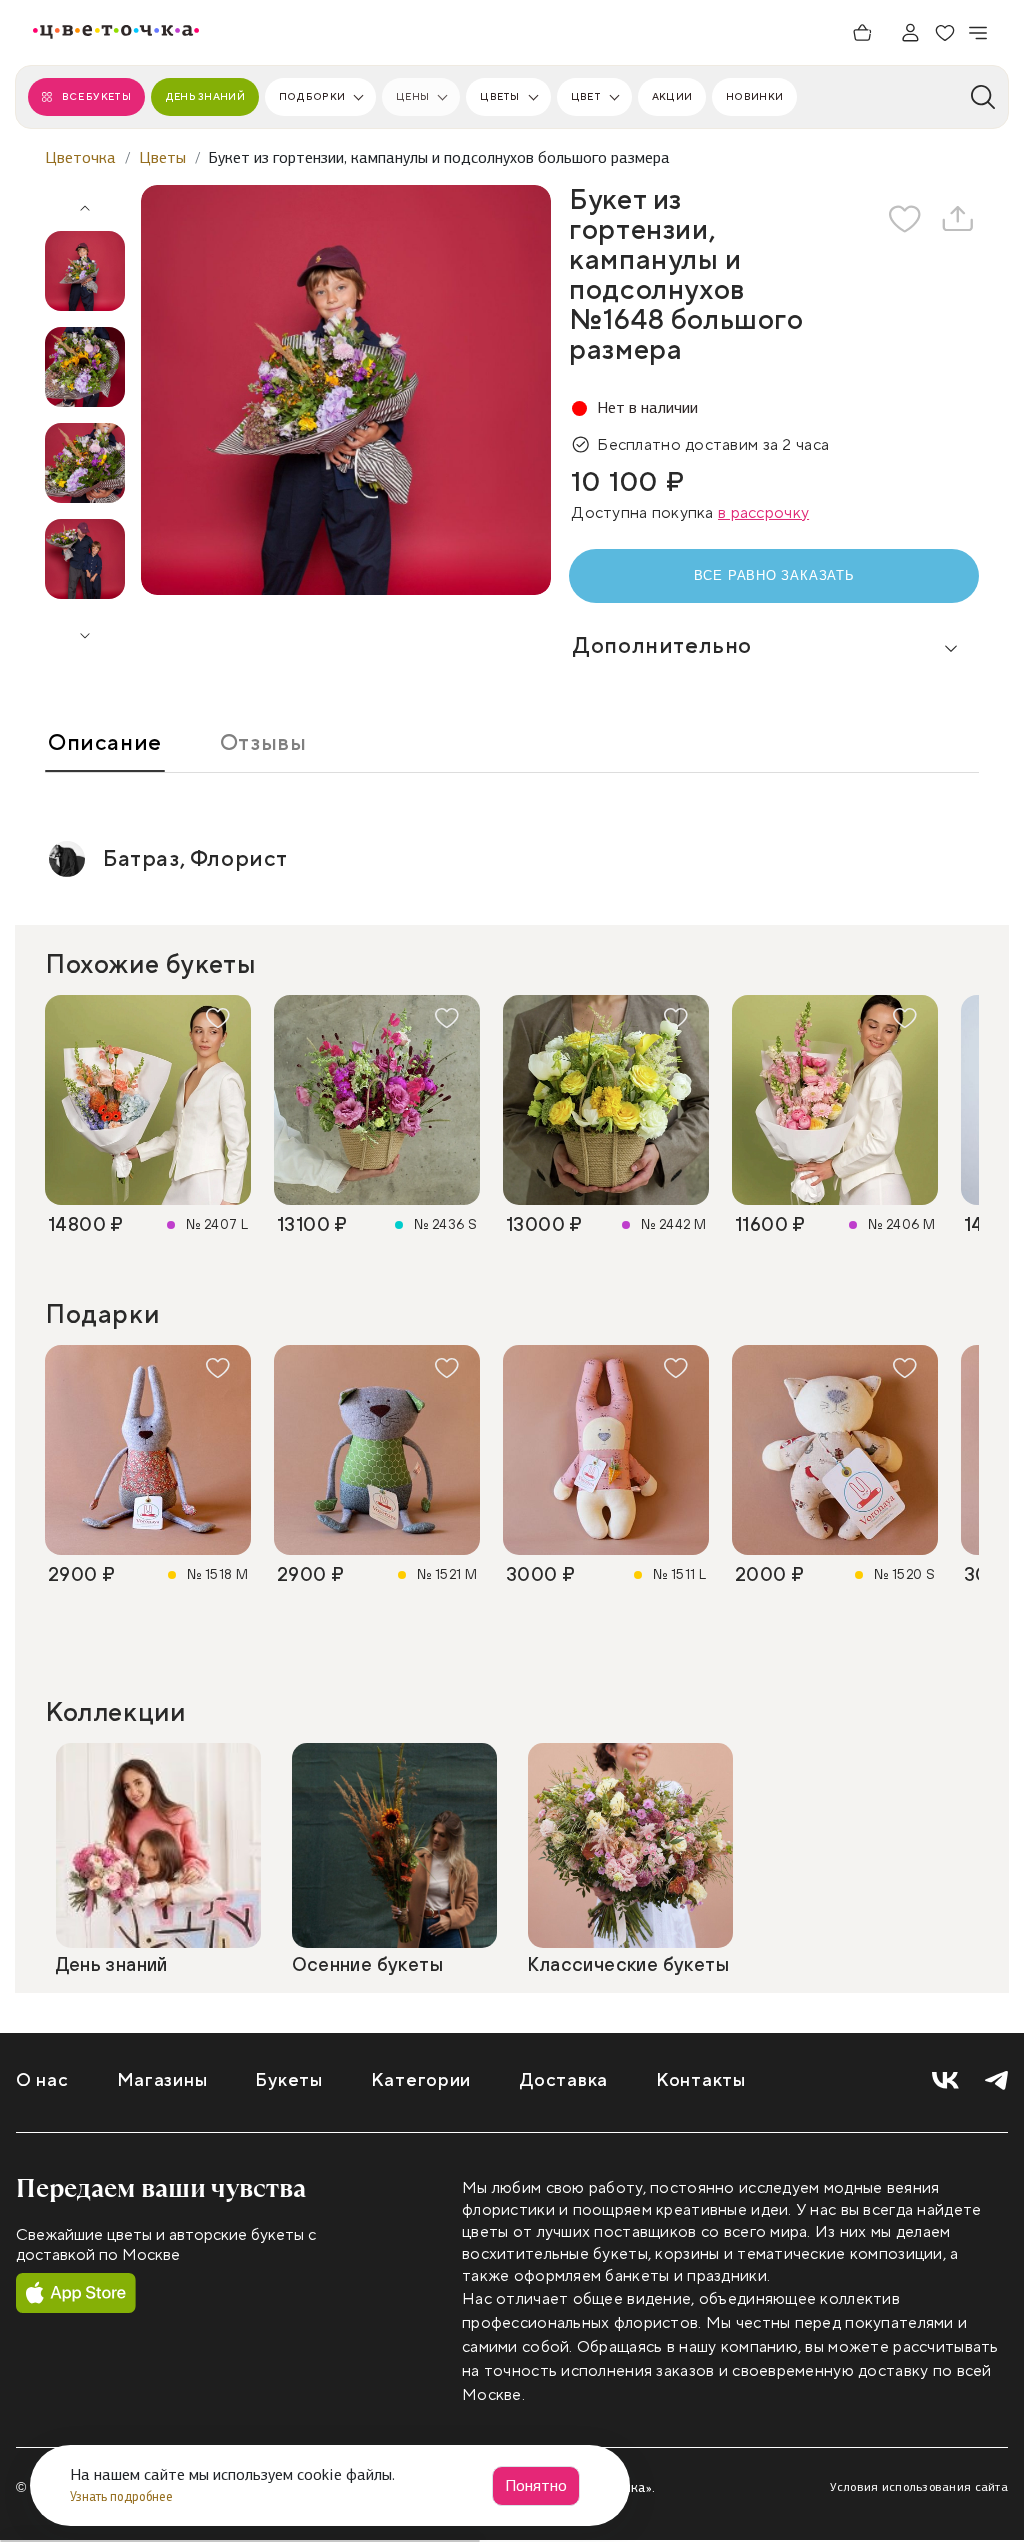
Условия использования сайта (919, 2487)
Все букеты (96, 96)
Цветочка (80, 157)
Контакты (701, 2080)
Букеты (288, 2080)
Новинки (754, 96)
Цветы (499, 96)
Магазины (162, 2080)
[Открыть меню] (979, 33)
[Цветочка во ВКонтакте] (945, 2081)
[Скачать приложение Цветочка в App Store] (76, 2294)
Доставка (563, 2080)
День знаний (205, 96)
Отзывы (263, 743)
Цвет (586, 96)
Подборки (312, 96)
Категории (421, 2080)
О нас (42, 2080)
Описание (105, 743)
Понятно (536, 2485)
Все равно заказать (774, 575)
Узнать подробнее (123, 2496)
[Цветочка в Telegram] (996, 2081)
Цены (412, 96)
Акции (672, 96)
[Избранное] (945, 33)
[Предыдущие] (85, 201)
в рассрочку (763, 513)
